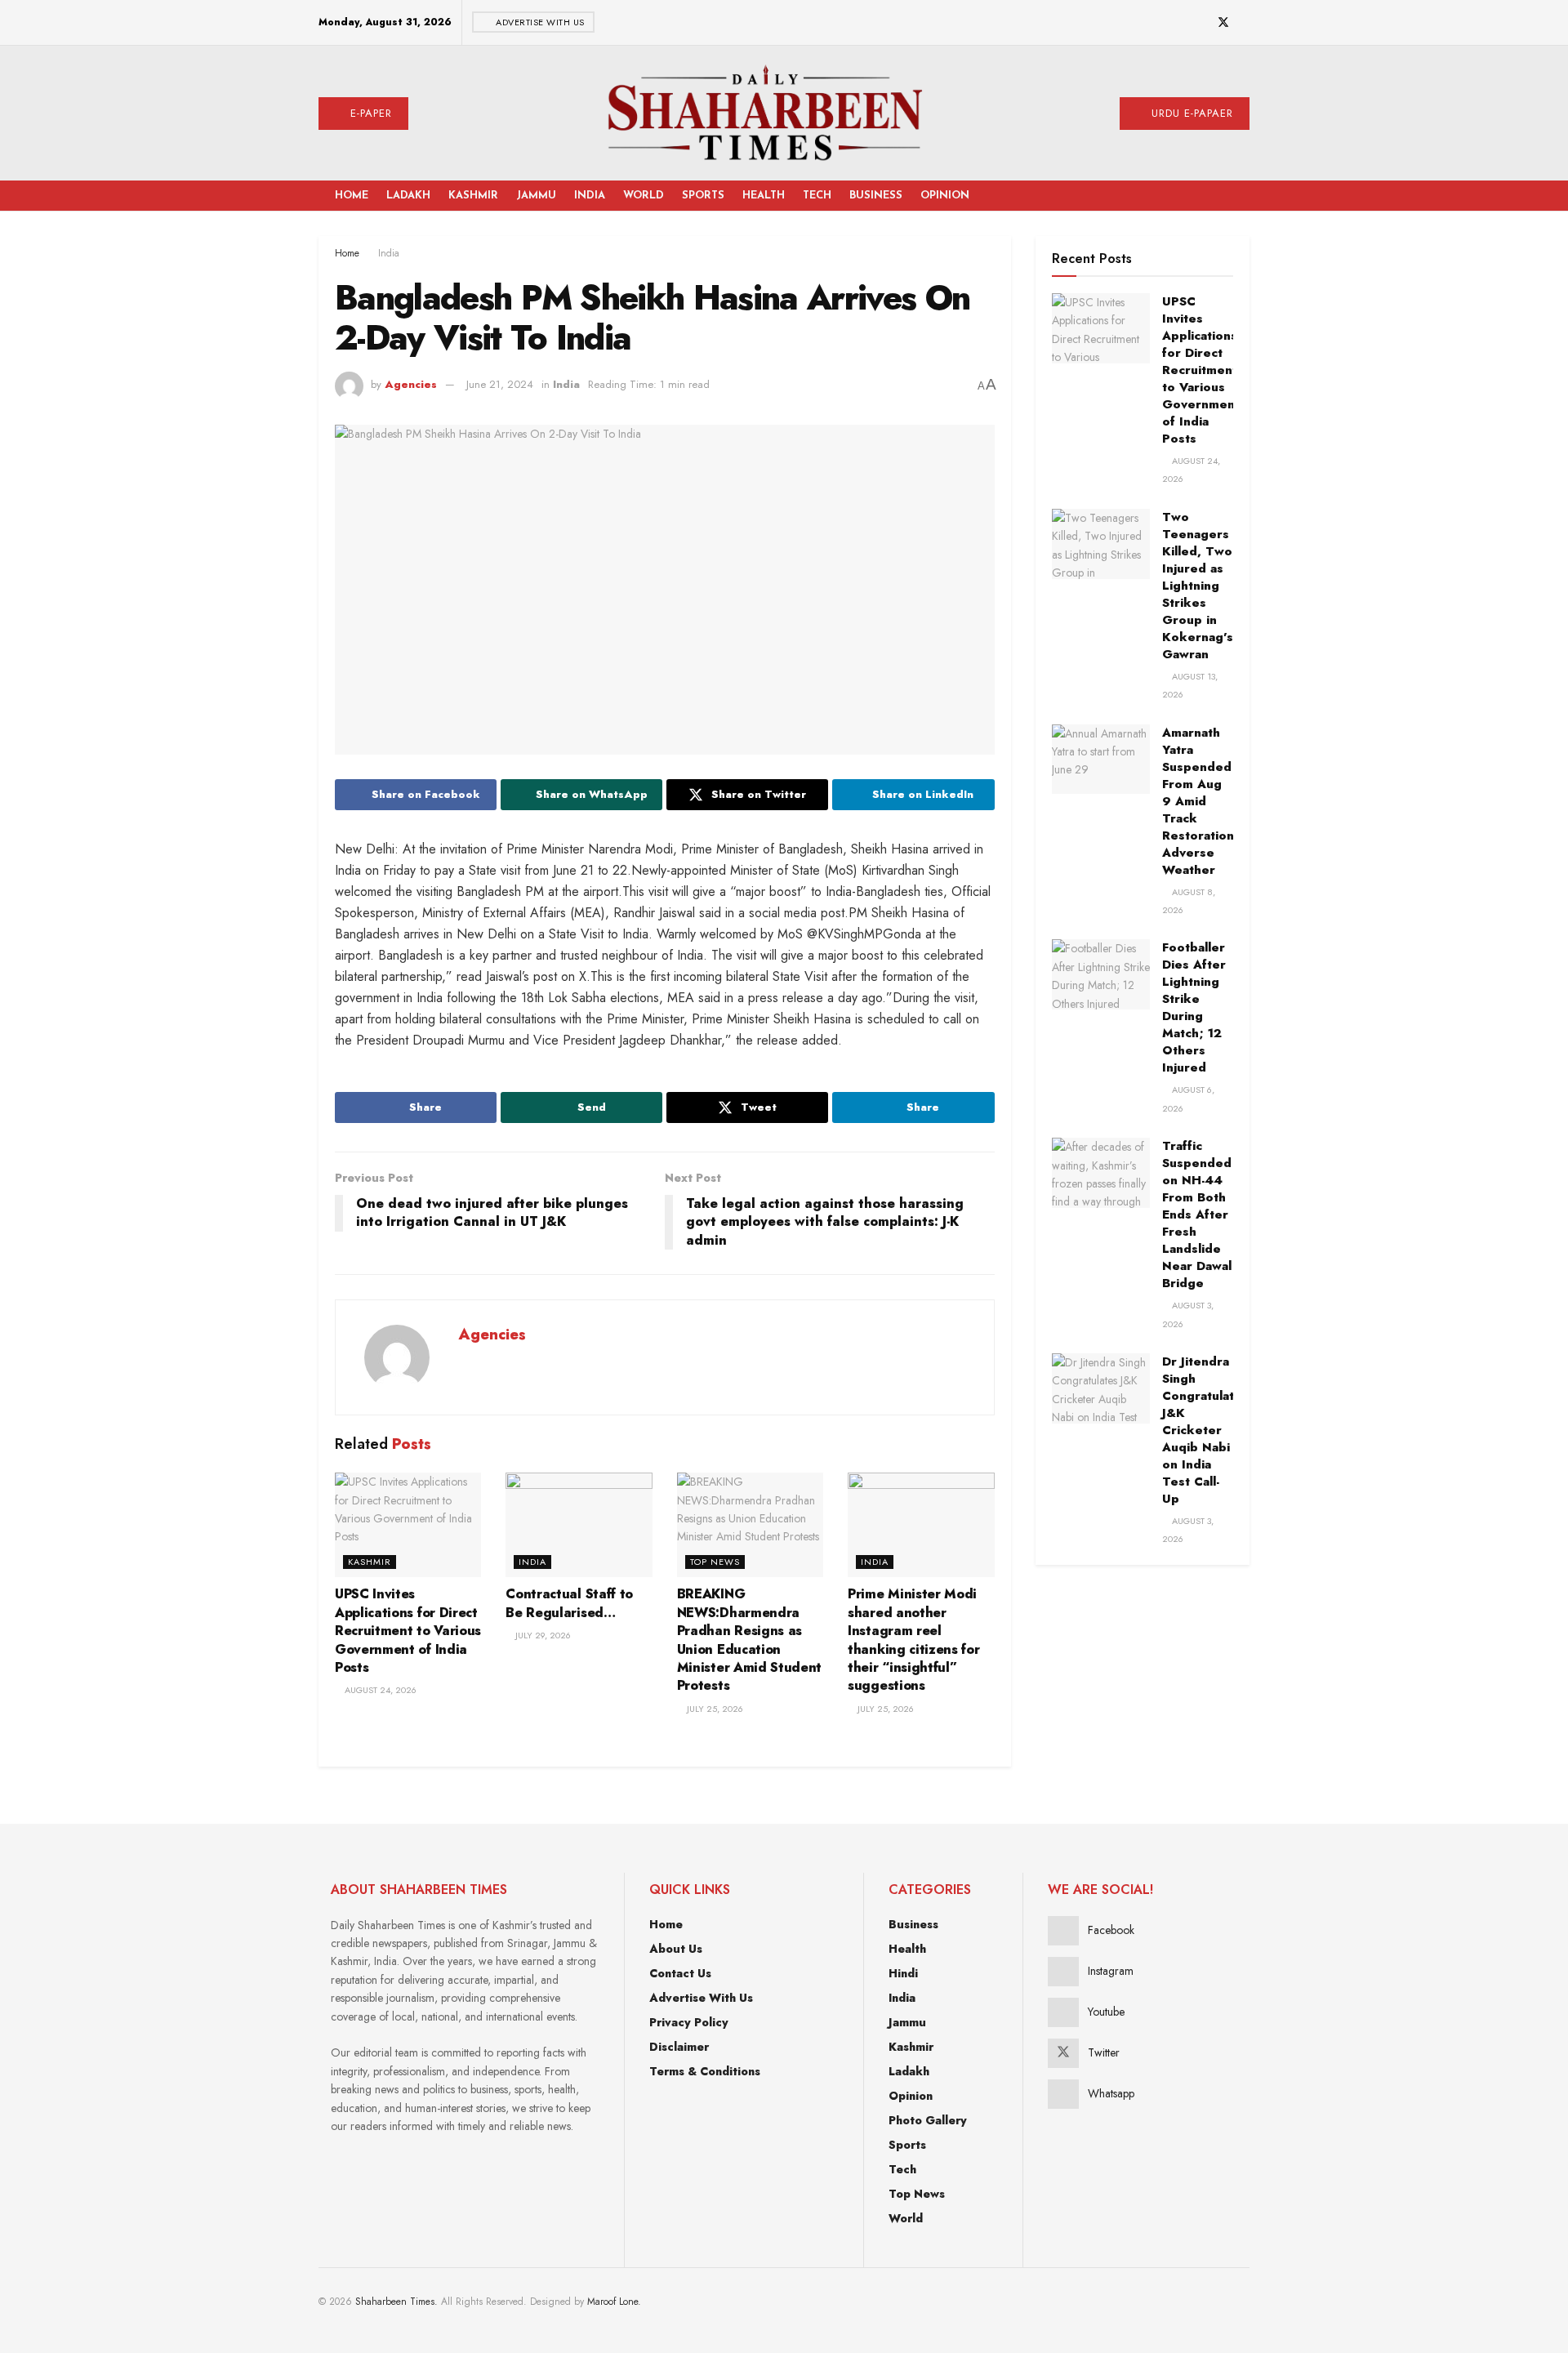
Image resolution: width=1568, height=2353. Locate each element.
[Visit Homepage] (764, 113)
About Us (676, 1949)
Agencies (411, 384)
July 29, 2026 (542, 1635)
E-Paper (369, 113)
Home (352, 196)
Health (764, 196)
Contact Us (680, 1973)
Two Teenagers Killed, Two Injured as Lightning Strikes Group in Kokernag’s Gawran (1198, 586)
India (590, 196)
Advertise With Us (539, 22)
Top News (715, 1562)
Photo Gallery (928, 2120)
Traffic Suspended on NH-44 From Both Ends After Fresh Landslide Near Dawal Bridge (1197, 1214)
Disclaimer (679, 2047)
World (644, 196)
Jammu (536, 196)
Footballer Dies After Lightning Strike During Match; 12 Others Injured (1194, 1007)
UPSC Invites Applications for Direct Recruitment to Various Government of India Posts (408, 1631)
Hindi (903, 1973)
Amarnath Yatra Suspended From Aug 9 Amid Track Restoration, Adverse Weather (1200, 801)
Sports (703, 196)
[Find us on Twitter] (1223, 23)
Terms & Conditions (705, 2071)
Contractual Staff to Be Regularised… (569, 1603)
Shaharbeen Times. (396, 2302)
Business (876, 196)
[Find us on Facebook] (1161, 23)
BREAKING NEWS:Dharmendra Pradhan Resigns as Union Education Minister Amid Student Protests (749, 1640)
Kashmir (473, 196)
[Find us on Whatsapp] (1245, 23)
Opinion (945, 196)
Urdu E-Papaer (1190, 113)
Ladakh (408, 196)
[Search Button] (1221, 196)
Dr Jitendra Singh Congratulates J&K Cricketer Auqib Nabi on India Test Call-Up (1205, 1430)
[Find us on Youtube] (1202, 23)
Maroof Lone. (614, 2302)
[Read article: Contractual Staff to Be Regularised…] (579, 1525)
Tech (817, 196)
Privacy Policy (689, 2022)
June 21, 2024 (500, 384)
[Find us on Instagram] (1181, 23)
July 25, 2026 (714, 1709)
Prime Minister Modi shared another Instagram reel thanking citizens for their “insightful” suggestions (913, 1640)
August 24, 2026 (379, 1690)
